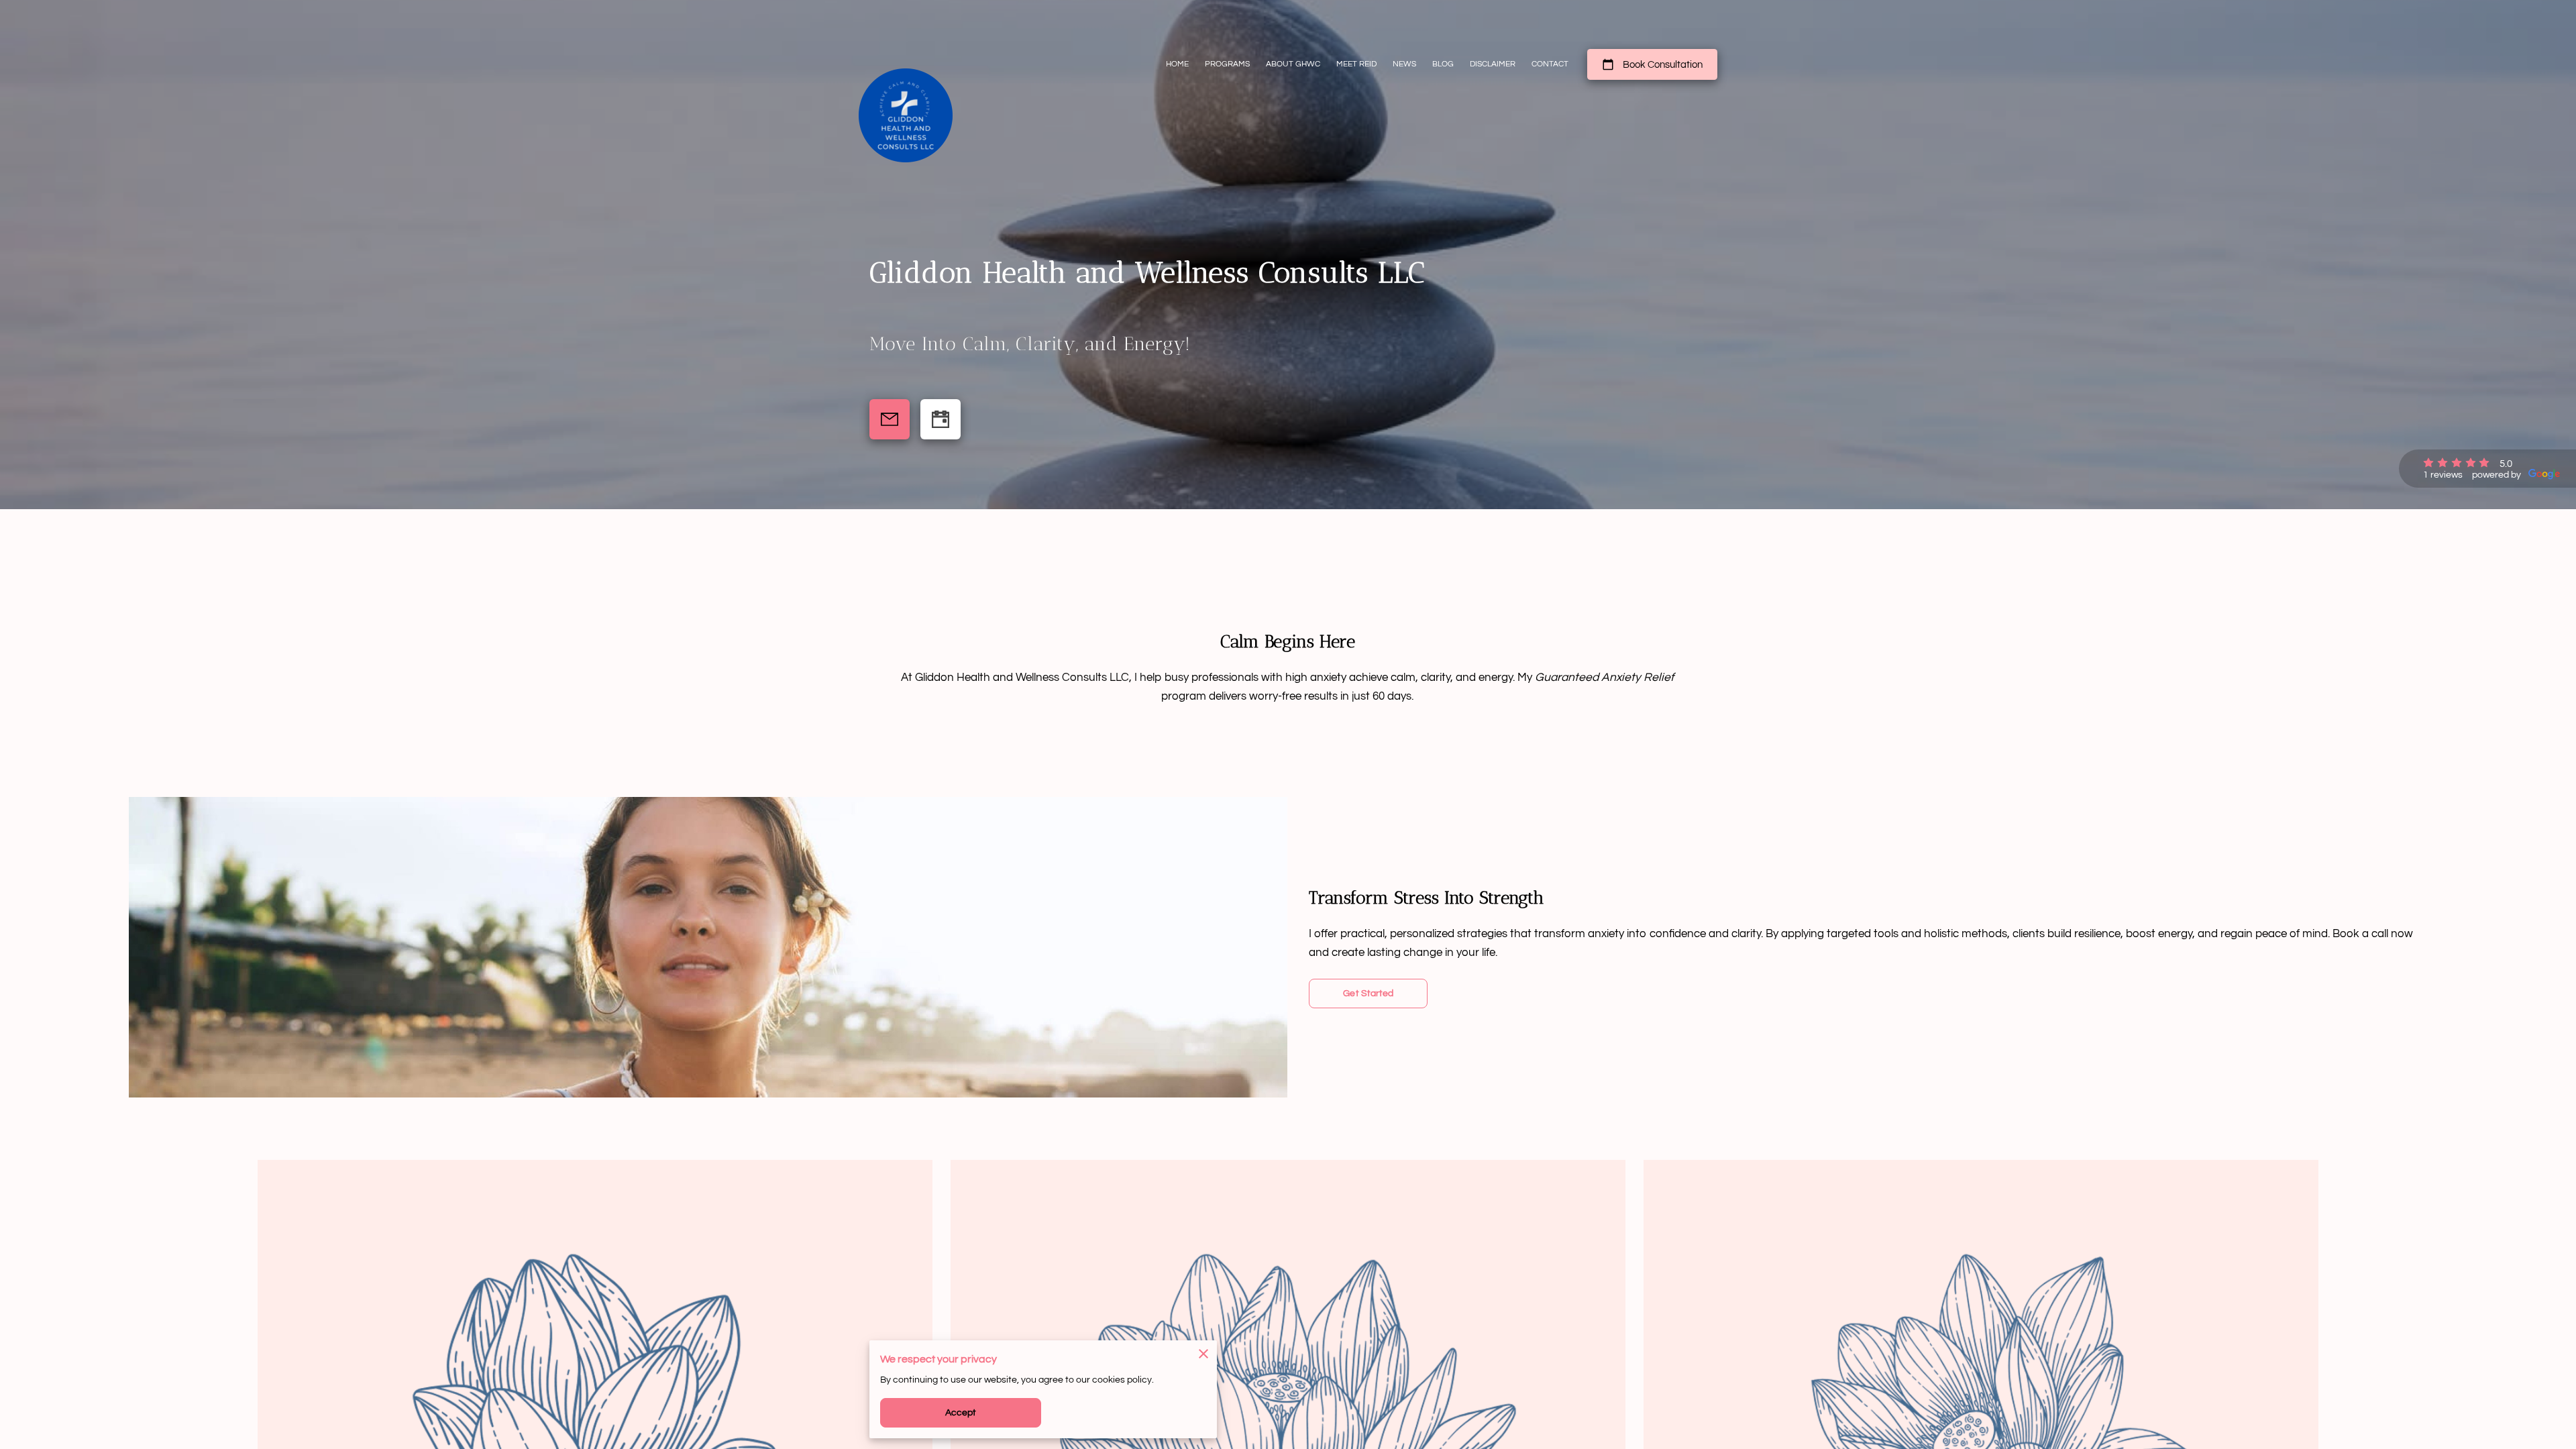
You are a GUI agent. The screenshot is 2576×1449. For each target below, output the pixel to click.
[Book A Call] (941, 419)
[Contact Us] (890, 419)
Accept (961, 1413)
